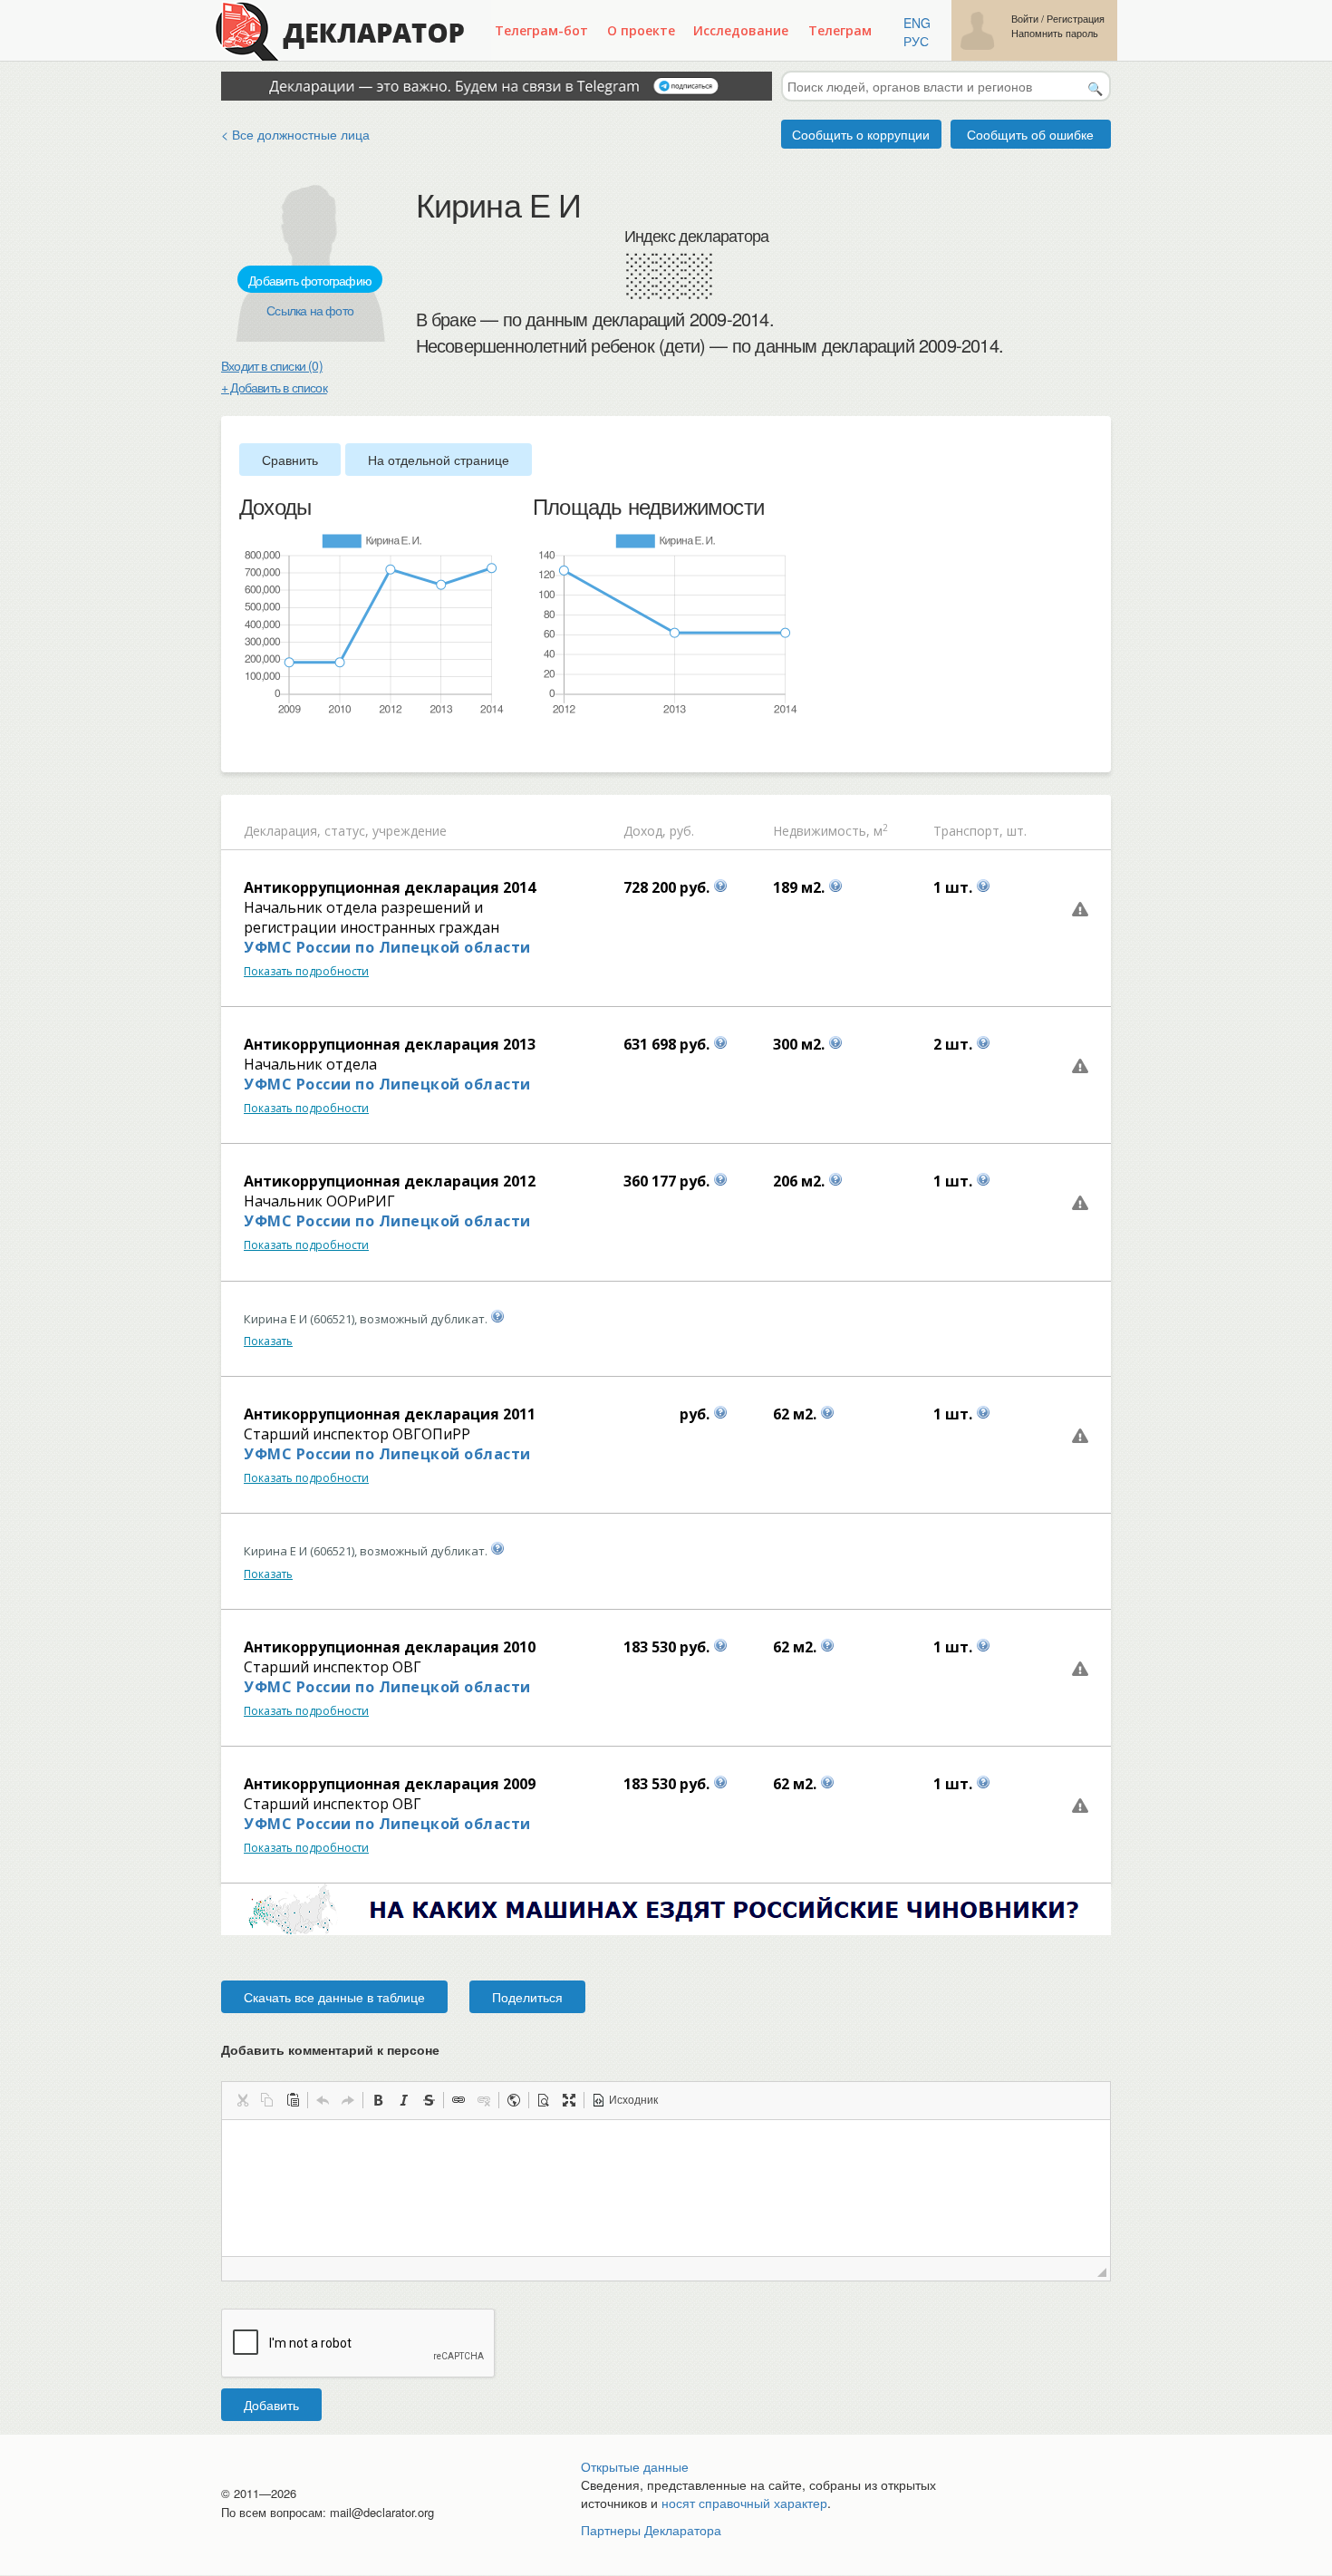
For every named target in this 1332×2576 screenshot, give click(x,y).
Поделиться (527, 1997)
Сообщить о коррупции (861, 134)
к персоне (408, 2049)
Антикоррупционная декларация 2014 (390, 887)
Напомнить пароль (1055, 33)
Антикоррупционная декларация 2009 (390, 1784)
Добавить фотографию (310, 280)
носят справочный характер (744, 2503)
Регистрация (1076, 19)
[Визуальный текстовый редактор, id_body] (666, 2188)
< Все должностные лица (295, 134)
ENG (917, 23)
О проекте (641, 30)
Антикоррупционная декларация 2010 (390, 1647)
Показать (268, 1341)
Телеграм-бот (541, 30)
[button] (242, 2100)
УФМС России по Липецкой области (387, 947)
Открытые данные (635, 2466)
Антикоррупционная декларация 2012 (390, 1181)
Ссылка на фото (310, 310)
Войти (1025, 19)
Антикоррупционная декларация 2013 (390, 1044)
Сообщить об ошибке (1030, 134)
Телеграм (840, 30)
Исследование (741, 30)
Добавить (271, 2405)
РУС (916, 41)
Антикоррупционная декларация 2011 (390, 1414)
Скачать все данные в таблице (334, 1997)
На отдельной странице (439, 460)
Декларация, (282, 831)
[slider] (248, 746)
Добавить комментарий (330, 2049)
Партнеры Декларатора (651, 2530)
